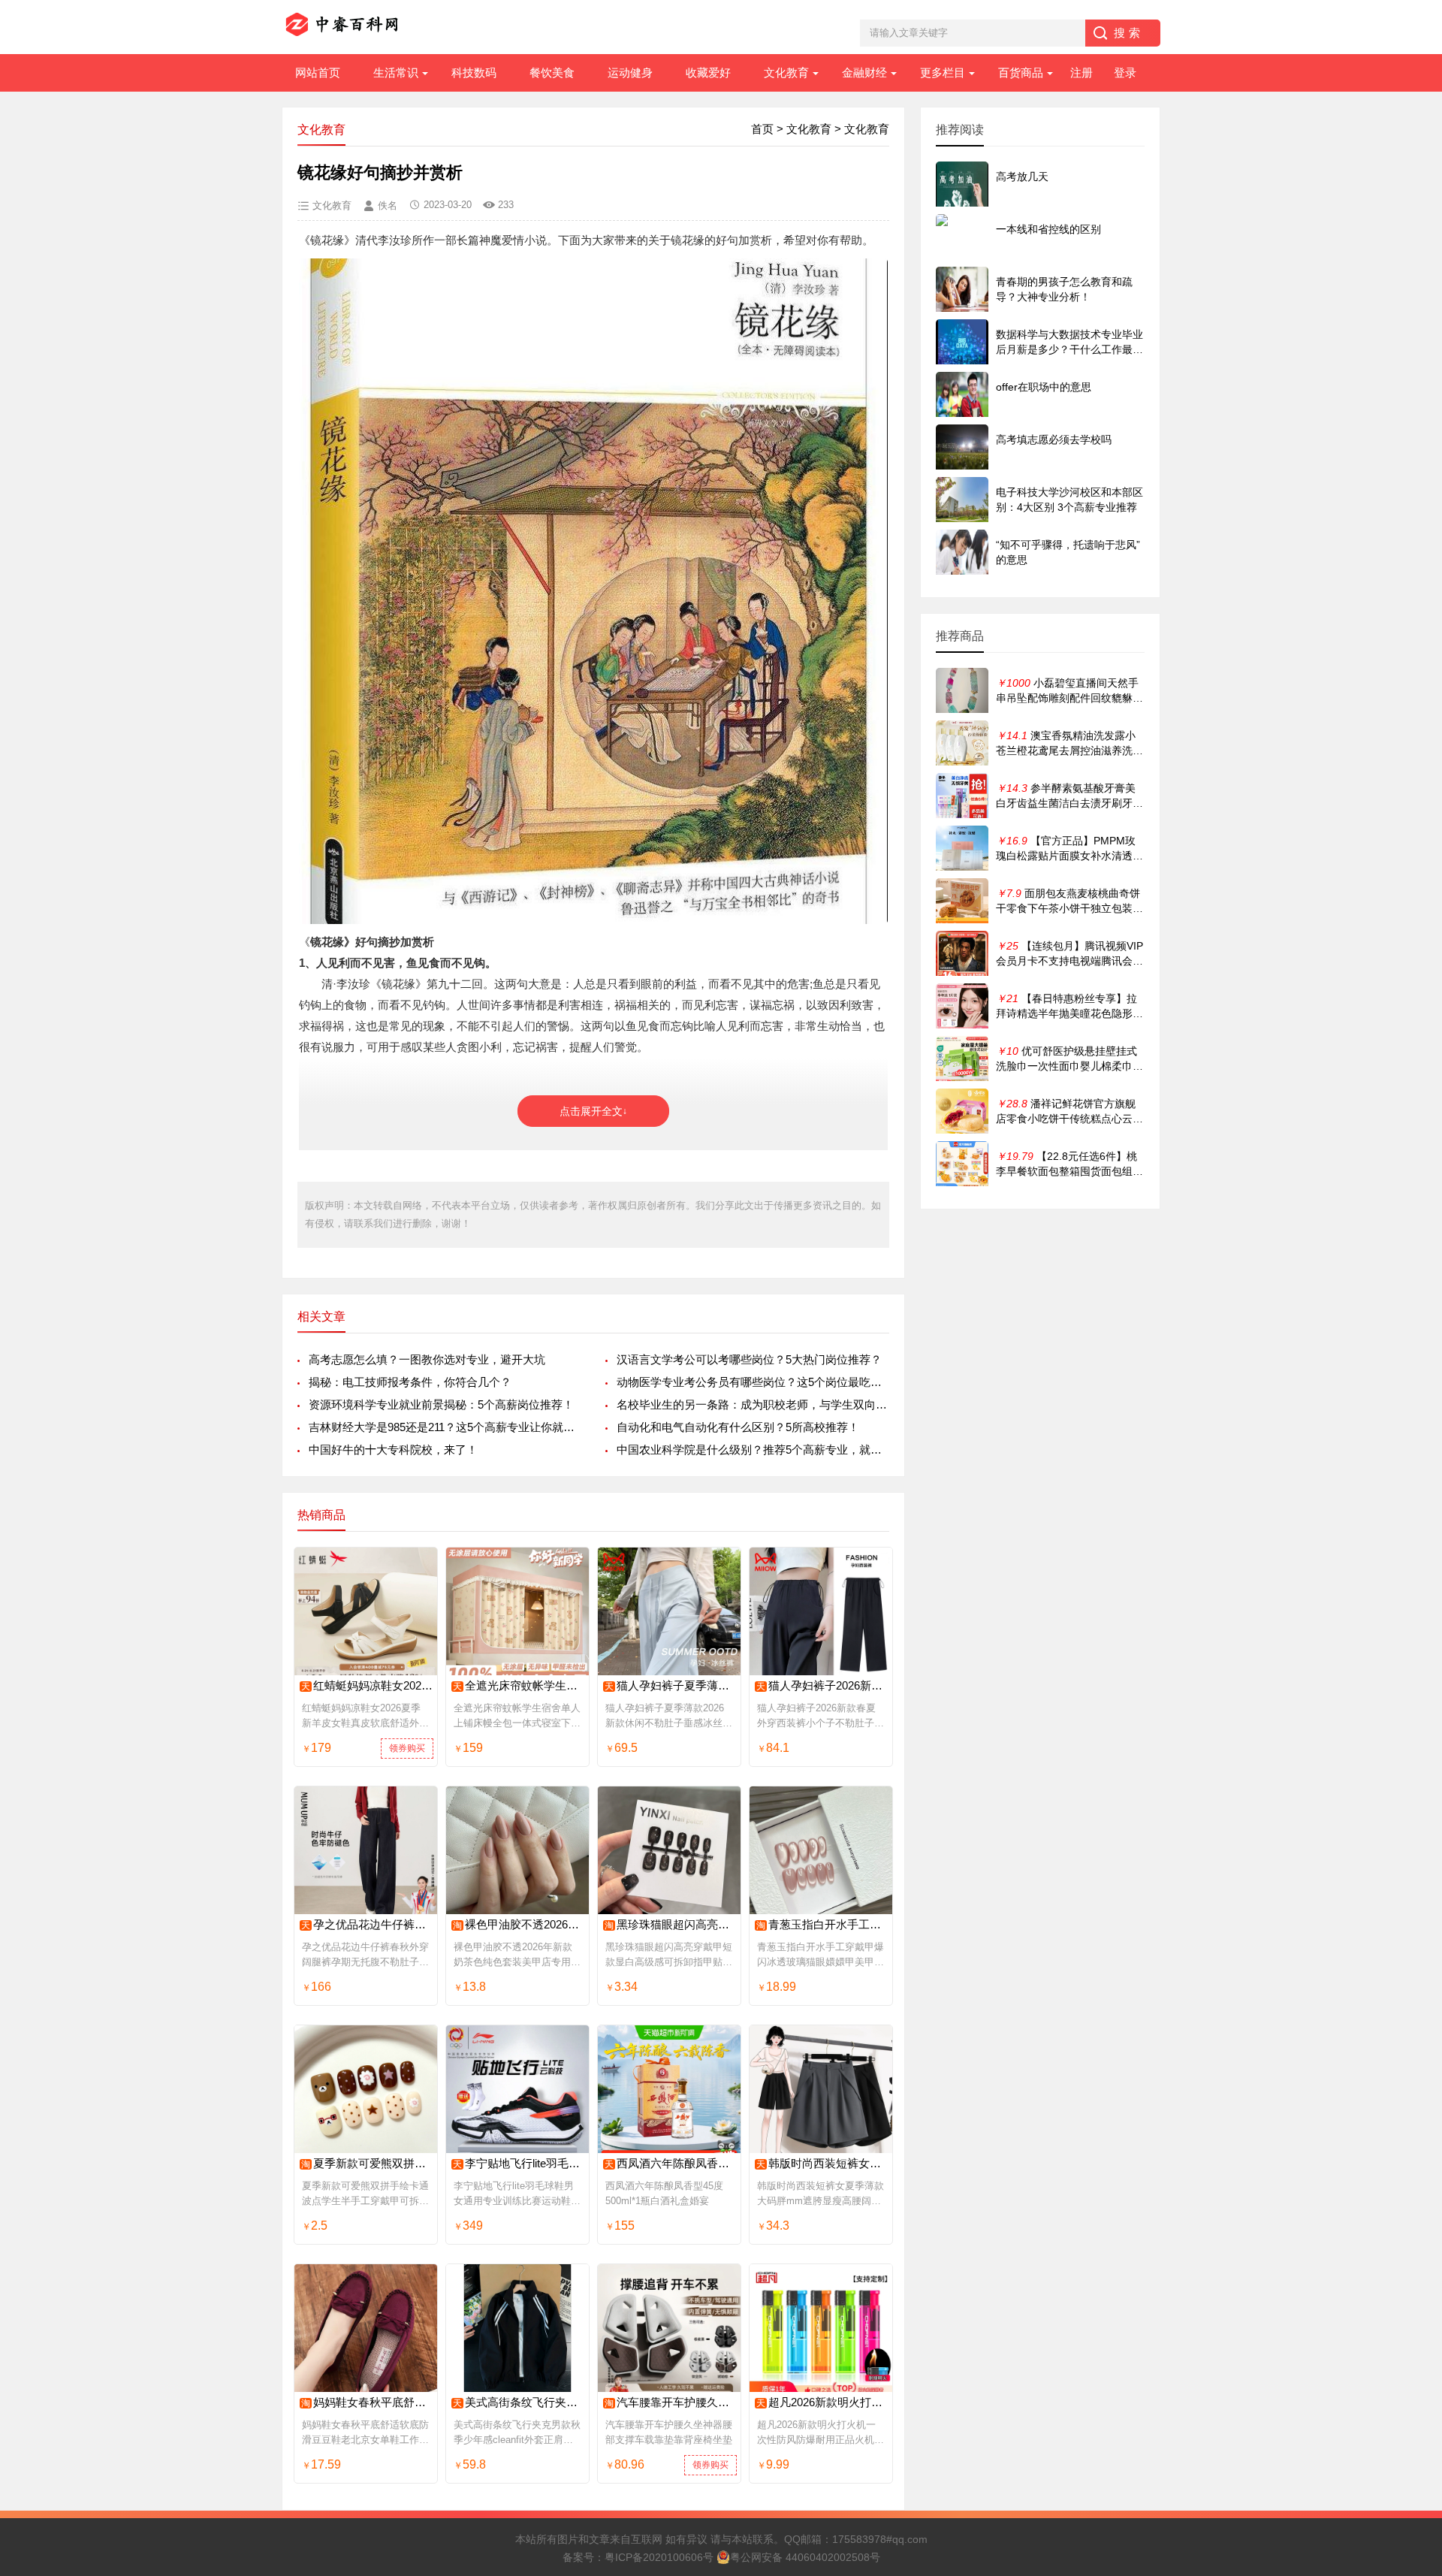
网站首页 (318, 72)
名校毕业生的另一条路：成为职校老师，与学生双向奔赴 (753, 1404)
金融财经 (864, 72)
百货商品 (1021, 72)
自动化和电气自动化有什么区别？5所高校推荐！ (738, 1427)
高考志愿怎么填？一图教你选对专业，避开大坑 (427, 1359)
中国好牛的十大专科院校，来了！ (393, 1450)
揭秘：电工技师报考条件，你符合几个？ (410, 1382)
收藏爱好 (708, 72)
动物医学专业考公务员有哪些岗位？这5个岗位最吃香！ (753, 1382)
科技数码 (474, 72)
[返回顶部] (1411, 2303)
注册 (1081, 72)
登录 (1125, 72)
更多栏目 (943, 72)
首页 (762, 129)
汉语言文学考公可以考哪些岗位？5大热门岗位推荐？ (749, 1359)
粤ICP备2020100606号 (659, 2557)
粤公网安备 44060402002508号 (805, 2557)
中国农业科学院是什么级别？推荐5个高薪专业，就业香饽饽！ (753, 1450)
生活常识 (396, 72)
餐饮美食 (552, 72)
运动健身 (630, 72)
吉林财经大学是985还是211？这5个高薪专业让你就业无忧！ (445, 1427)
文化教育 (786, 72)
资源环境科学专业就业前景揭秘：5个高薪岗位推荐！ (441, 1404)
